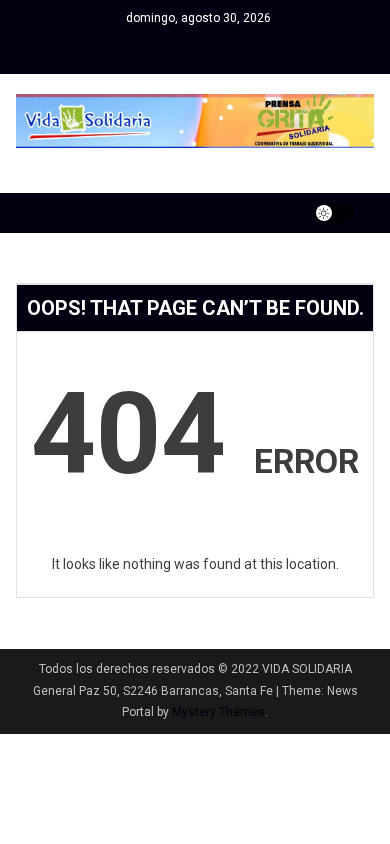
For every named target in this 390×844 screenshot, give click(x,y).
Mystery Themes (218, 712)
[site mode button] (334, 213)
